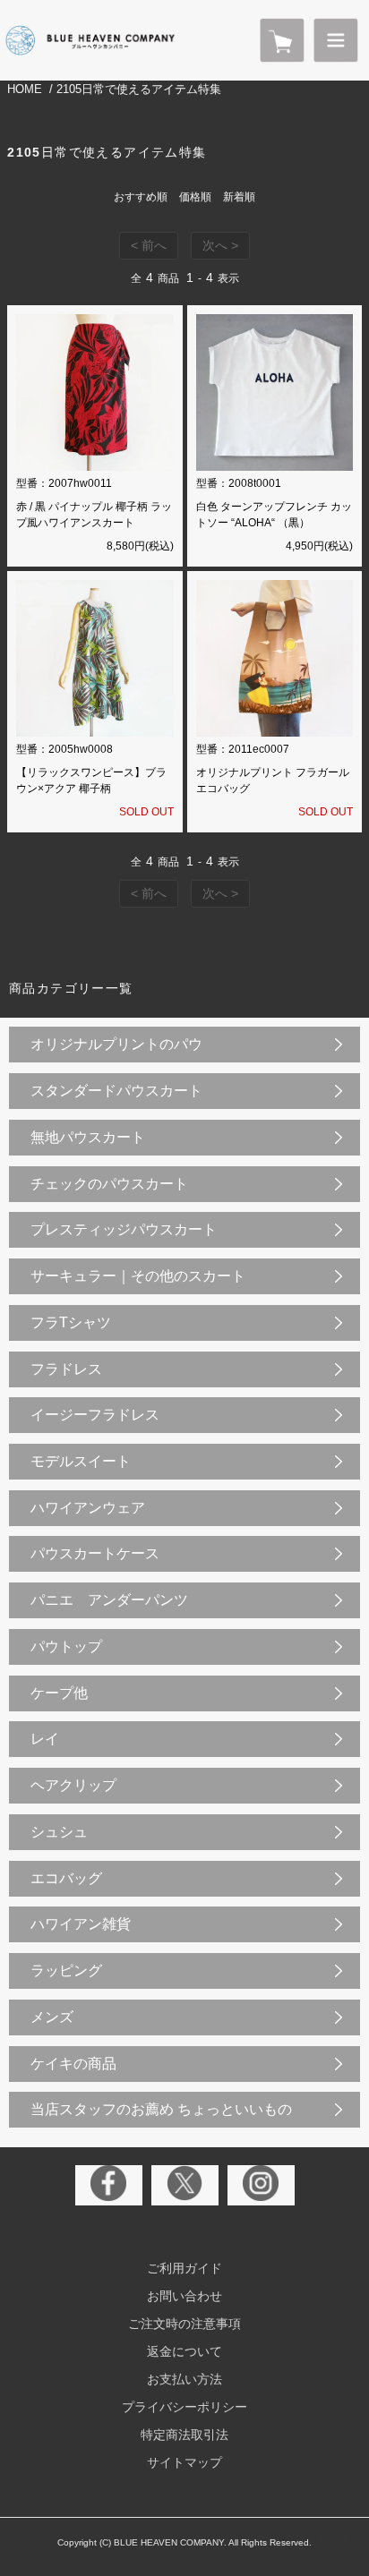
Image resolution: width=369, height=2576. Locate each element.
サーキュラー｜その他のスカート (138, 1276)
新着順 (239, 197)
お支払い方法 (184, 2379)
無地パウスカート (88, 1137)
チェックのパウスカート (109, 1184)
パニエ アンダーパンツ (109, 1600)
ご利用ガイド (184, 2268)
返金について (184, 2351)
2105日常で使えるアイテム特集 (139, 89)
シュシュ (59, 1832)
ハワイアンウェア (88, 1508)
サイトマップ (184, 2462)
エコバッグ (66, 1878)
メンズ (52, 2017)
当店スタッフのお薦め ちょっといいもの (161, 2109)
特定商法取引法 (184, 2435)
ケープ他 (59, 1693)
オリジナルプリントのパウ (116, 1044)
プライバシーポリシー (184, 2407)
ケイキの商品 (73, 2064)
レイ (45, 1739)
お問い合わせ (184, 2296)
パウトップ (66, 1646)
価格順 (195, 197)
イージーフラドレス (95, 1415)
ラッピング (66, 1970)
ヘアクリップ (73, 1785)
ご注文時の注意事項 (184, 2324)
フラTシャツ (71, 1322)
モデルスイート (81, 1461)
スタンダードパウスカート (116, 1091)
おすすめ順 (141, 197)
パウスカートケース (95, 1553)
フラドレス (66, 1369)
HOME (25, 89)
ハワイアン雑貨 (81, 1924)
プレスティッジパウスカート (124, 1229)
